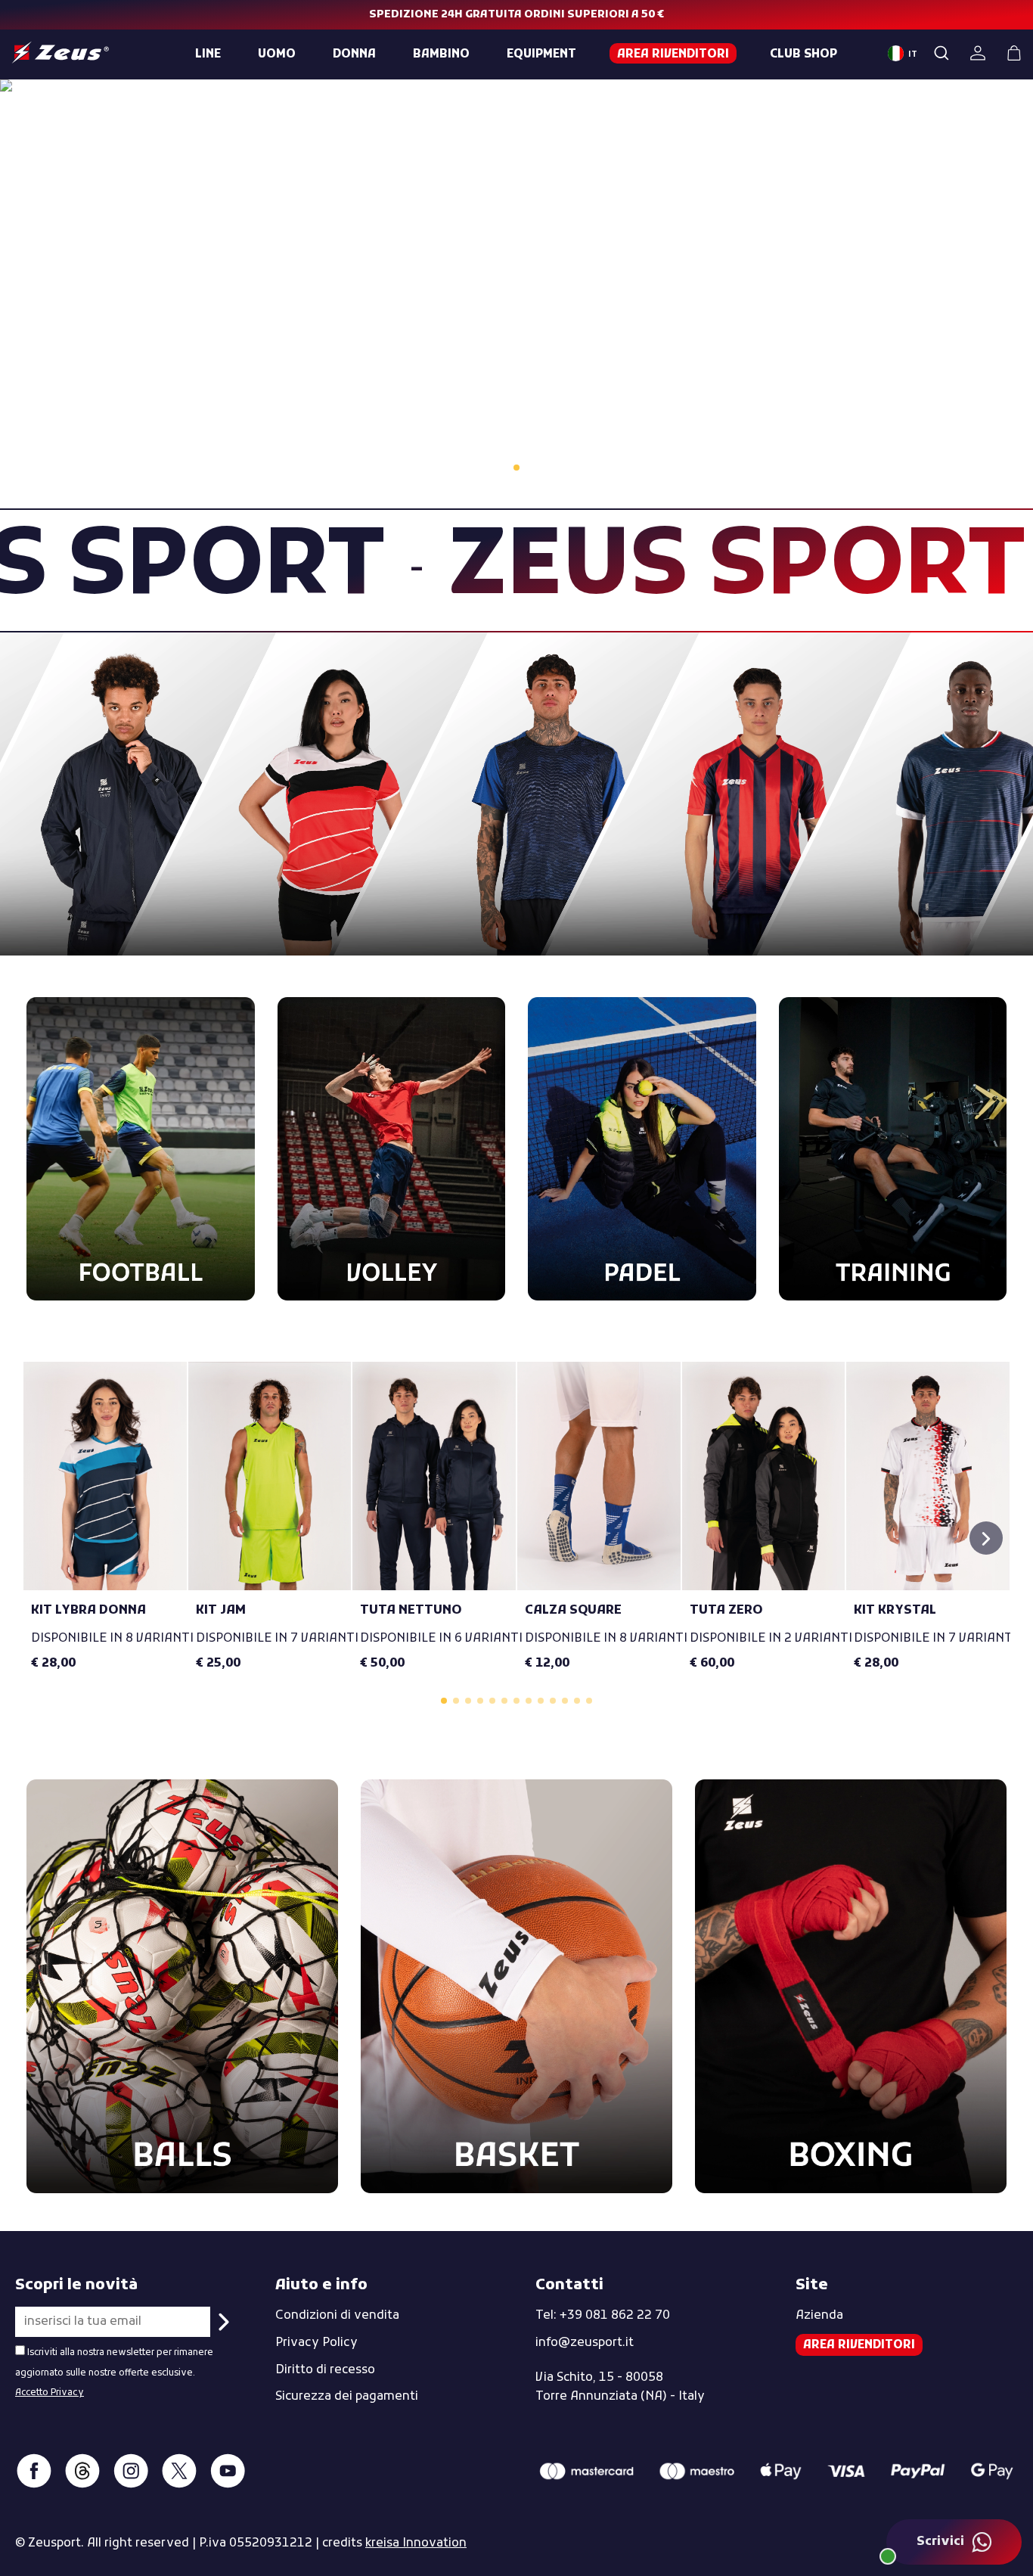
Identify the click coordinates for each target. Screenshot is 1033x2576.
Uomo (277, 54)
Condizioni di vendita (337, 2316)
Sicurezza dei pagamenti (347, 2397)
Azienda (819, 2316)
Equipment (541, 54)
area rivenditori (673, 54)
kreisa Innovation (416, 2543)
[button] (986, 1538)
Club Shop (803, 54)
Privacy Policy (316, 2343)
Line (208, 54)
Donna (354, 54)
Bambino (441, 54)
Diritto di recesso (325, 2370)
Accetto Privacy (50, 2393)
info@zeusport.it (585, 2343)
